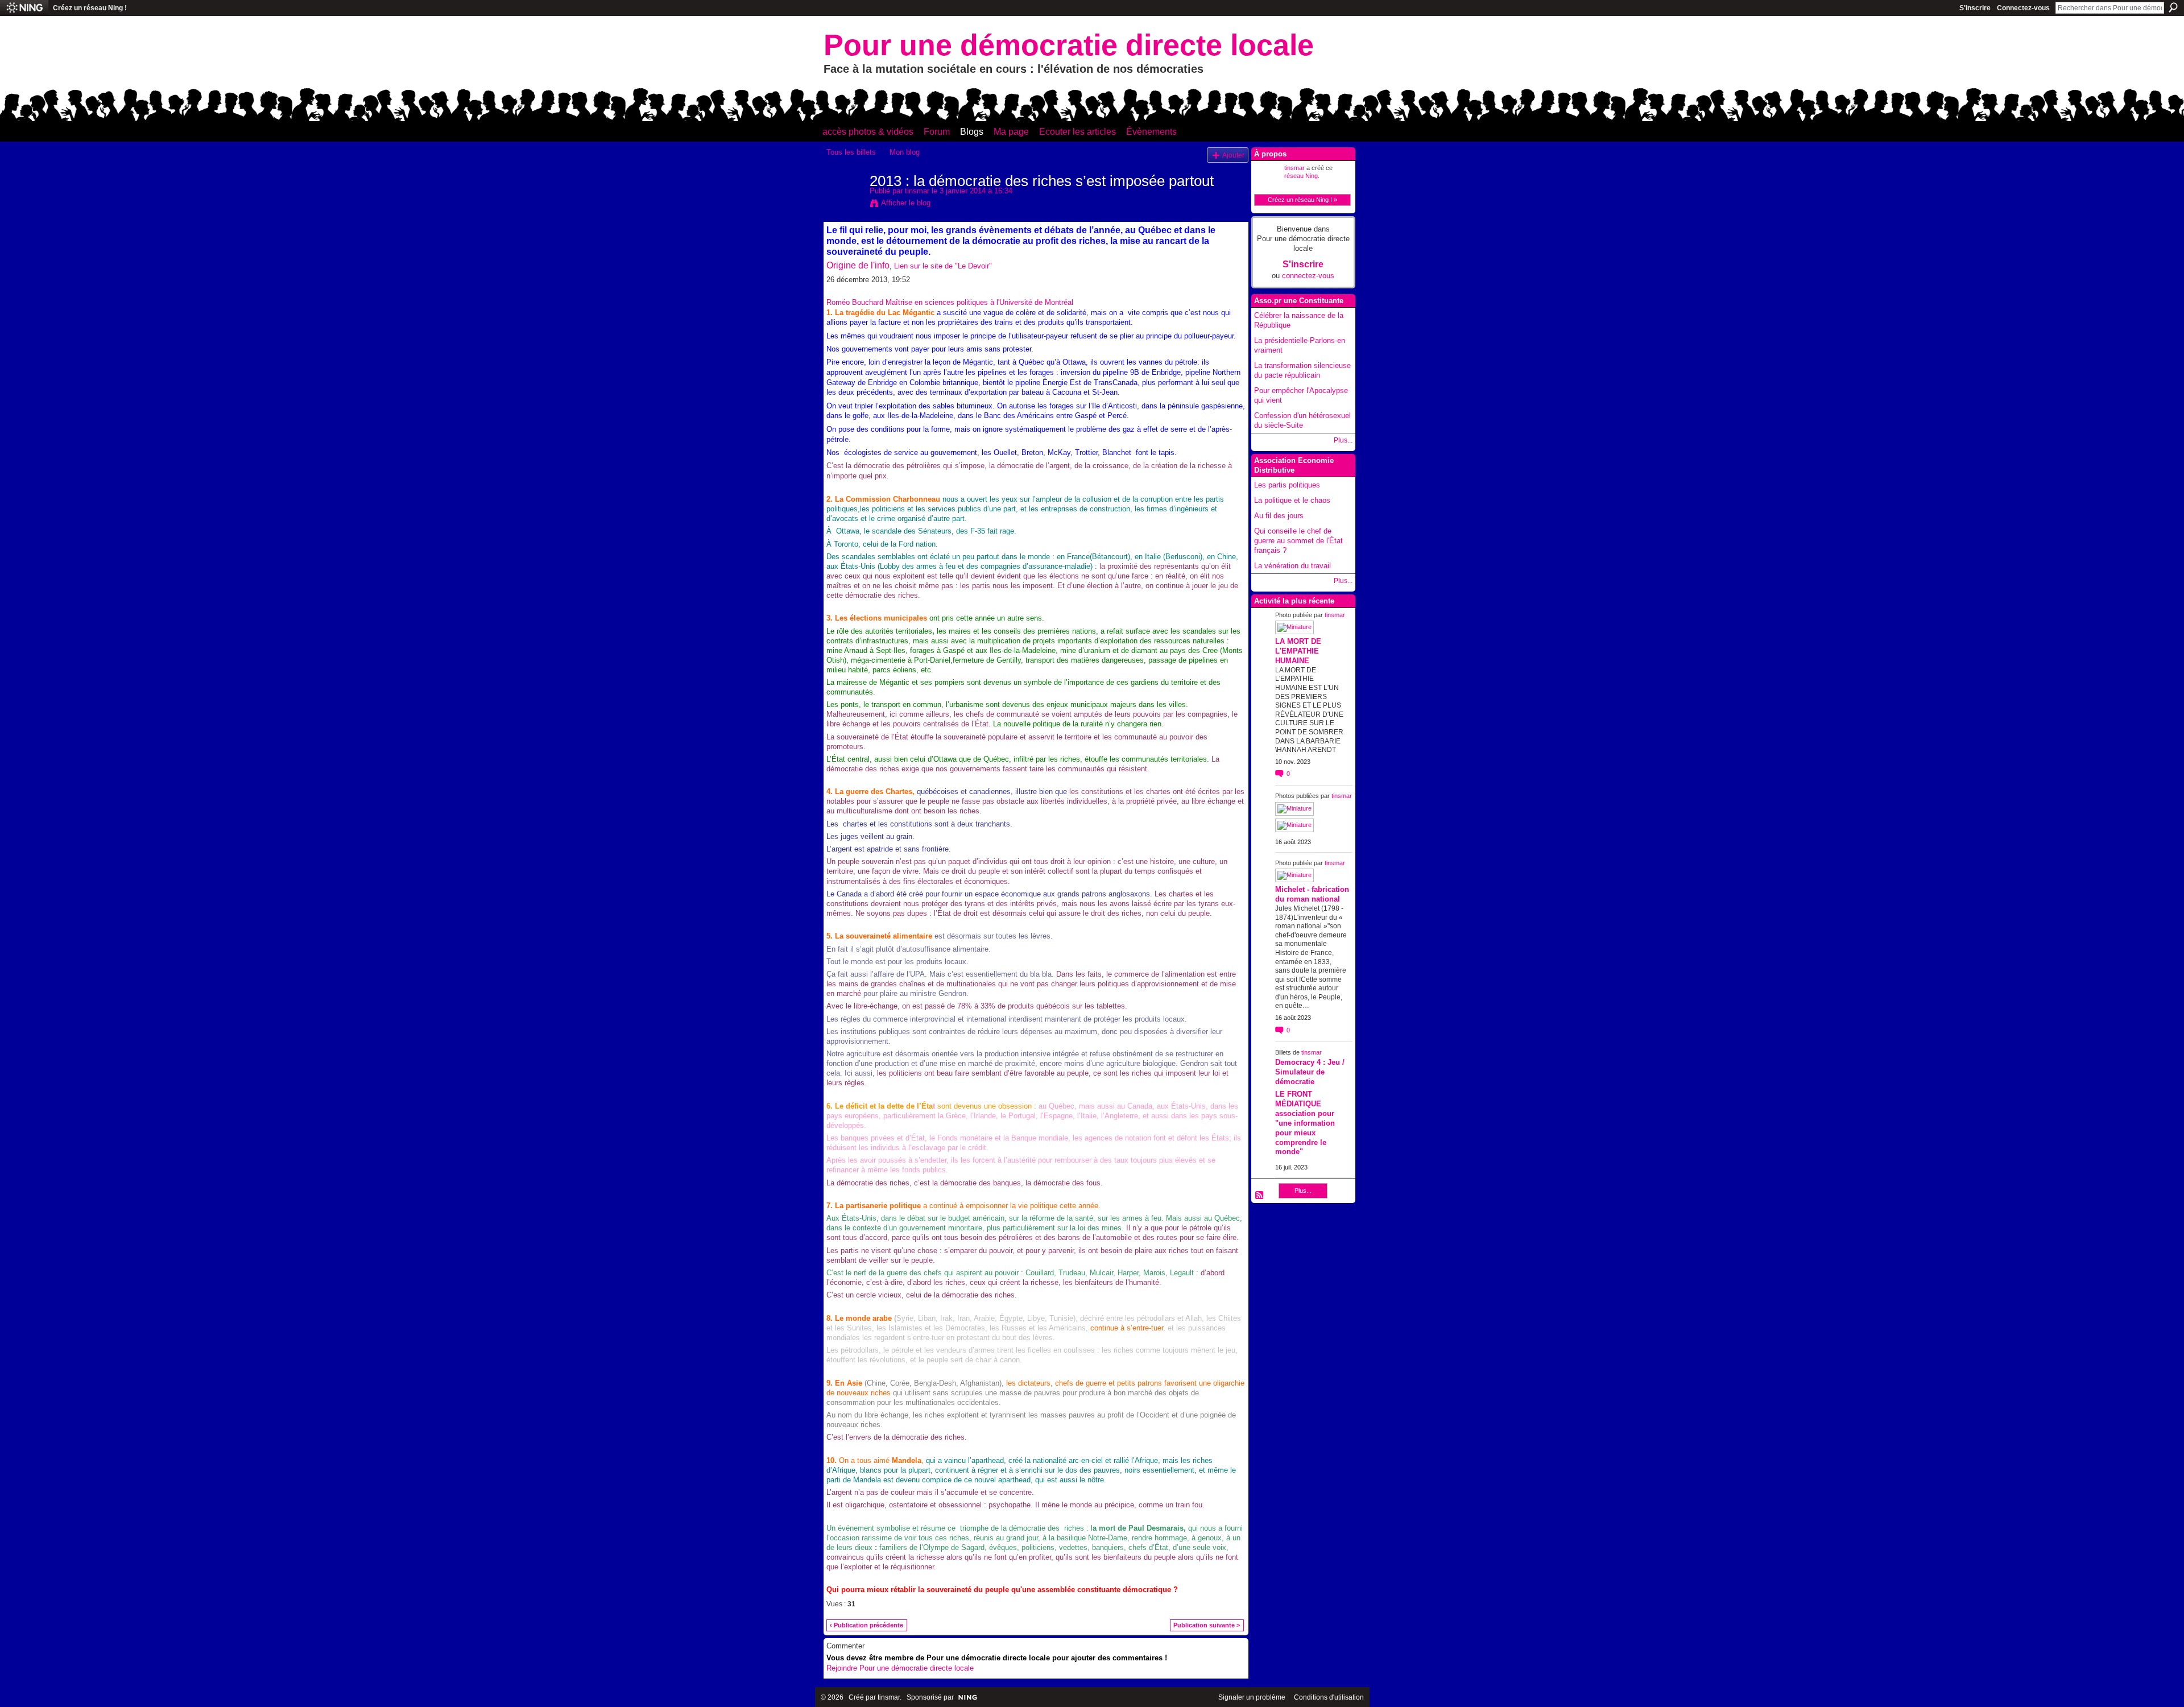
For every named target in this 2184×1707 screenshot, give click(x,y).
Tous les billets (851, 152)
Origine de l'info (858, 265)
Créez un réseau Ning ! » (1302, 200)
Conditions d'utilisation (1329, 1697)
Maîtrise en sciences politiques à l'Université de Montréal (979, 302)
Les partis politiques (1287, 485)
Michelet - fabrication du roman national (1312, 894)
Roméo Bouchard (855, 302)
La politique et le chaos (1292, 500)
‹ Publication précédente (866, 1625)
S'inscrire (1975, 8)
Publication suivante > (1207, 1625)
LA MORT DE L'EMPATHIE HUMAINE (1298, 651)
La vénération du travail (1292, 566)
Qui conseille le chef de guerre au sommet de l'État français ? (1298, 541)
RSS (1260, 1196)
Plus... (1343, 440)
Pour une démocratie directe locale (1069, 45)
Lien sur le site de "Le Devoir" (943, 266)
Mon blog (905, 152)
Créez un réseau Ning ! (90, 8)
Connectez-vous (2023, 8)
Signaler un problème (1252, 1697)
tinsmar (917, 191)
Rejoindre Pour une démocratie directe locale (900, 1668)
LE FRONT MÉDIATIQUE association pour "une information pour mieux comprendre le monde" (1305, 1123)
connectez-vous (1308, 276)
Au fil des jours (1279, 516)
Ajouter (1233, 155)
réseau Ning (1301, 176)
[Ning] (24, 8)
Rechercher (2173, 7)
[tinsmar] (845, 205)
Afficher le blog (906, 203)
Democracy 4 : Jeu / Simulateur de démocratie (1310, 1072)
